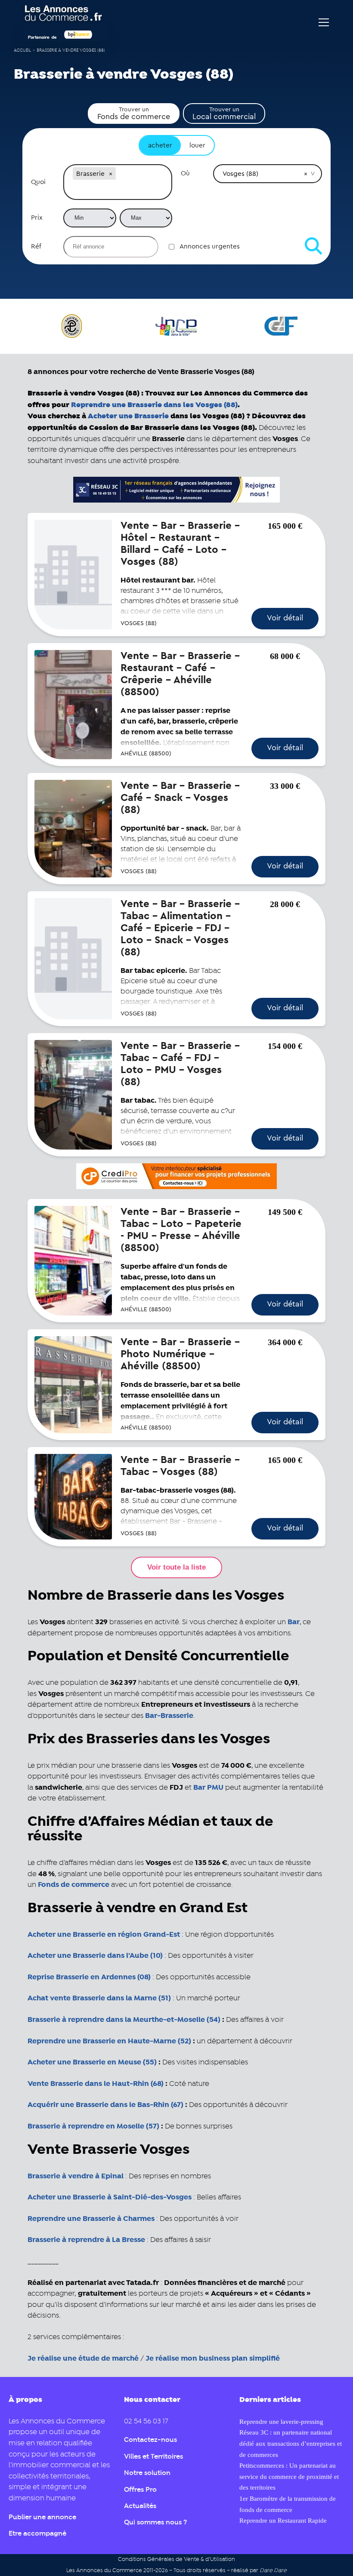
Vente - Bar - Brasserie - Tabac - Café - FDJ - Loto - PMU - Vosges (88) (180, 1064)
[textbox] (118, 190)
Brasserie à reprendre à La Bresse (86, 2240)
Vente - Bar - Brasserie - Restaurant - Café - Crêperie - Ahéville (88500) (180, 674)
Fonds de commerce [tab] (134, 113)
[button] (111, 174)
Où (185, 173)
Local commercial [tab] (224, 113)
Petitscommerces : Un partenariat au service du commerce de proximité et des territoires (289, 2476)
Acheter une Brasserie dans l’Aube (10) (95, 1956)
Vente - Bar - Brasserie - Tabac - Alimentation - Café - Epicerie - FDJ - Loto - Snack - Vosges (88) (180, 928)
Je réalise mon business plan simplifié (213, 2358)
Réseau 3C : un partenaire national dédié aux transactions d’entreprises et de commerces (291, 2443)
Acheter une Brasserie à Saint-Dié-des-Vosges (110, 2197)
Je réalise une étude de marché (83, 2358)
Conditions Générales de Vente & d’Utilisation (176, 2559)
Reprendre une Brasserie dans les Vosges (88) (154, 405)
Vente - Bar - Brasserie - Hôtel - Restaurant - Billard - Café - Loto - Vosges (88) (180, 544)
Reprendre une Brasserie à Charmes (91, 2219)
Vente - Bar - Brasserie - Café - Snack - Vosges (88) (180, 798)
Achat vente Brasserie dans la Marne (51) (99, 1998)
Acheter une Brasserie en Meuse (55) (92, 2062)
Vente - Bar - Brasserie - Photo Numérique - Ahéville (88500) (180, 1354)
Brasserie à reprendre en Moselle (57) (93, 2126)
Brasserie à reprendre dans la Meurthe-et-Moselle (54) (124, 2020)
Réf (36, 246)
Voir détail (285, 618)
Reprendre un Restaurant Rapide (283, 2520)
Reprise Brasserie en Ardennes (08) (89, 1977)
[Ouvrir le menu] (324, 22)
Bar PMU (208, 1788)
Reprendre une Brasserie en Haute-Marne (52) (109, 2041)
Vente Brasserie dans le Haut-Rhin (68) (96, 2084)
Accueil (22, 51)
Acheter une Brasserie (128, 416)
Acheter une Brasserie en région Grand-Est (104, 1935)
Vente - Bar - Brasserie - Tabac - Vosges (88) (180, 1466)
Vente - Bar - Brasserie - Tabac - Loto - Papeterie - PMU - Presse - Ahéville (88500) (181, 1230)
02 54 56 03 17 (146, 2421)
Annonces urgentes (210, 246)
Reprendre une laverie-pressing (281, 2421)
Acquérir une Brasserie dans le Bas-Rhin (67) (105, 2105)
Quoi (38, 182)
